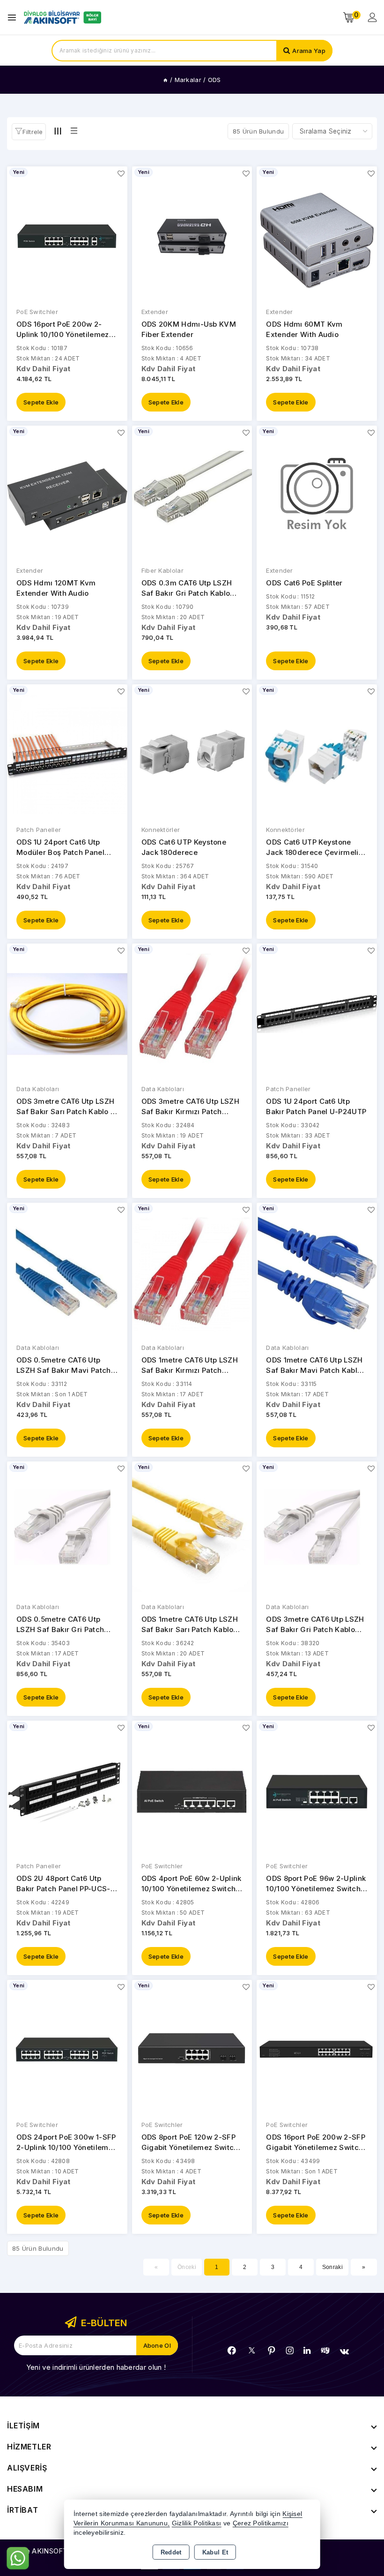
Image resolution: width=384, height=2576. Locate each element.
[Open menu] (14, 18)
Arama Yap (309, 51)
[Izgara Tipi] (58, 131)
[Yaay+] (325, 2350)
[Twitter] (252, 2350)
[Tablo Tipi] (74, 131)
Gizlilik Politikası (197, 2523)
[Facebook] (232, 2351)
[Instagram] (290, 2351)
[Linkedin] (307, 2351)
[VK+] (344, 2351)
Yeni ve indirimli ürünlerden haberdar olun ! (96, 2367)
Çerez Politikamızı (261, 2523)
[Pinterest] (272, 2351)
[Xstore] (61, 17)
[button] (29, 132)
